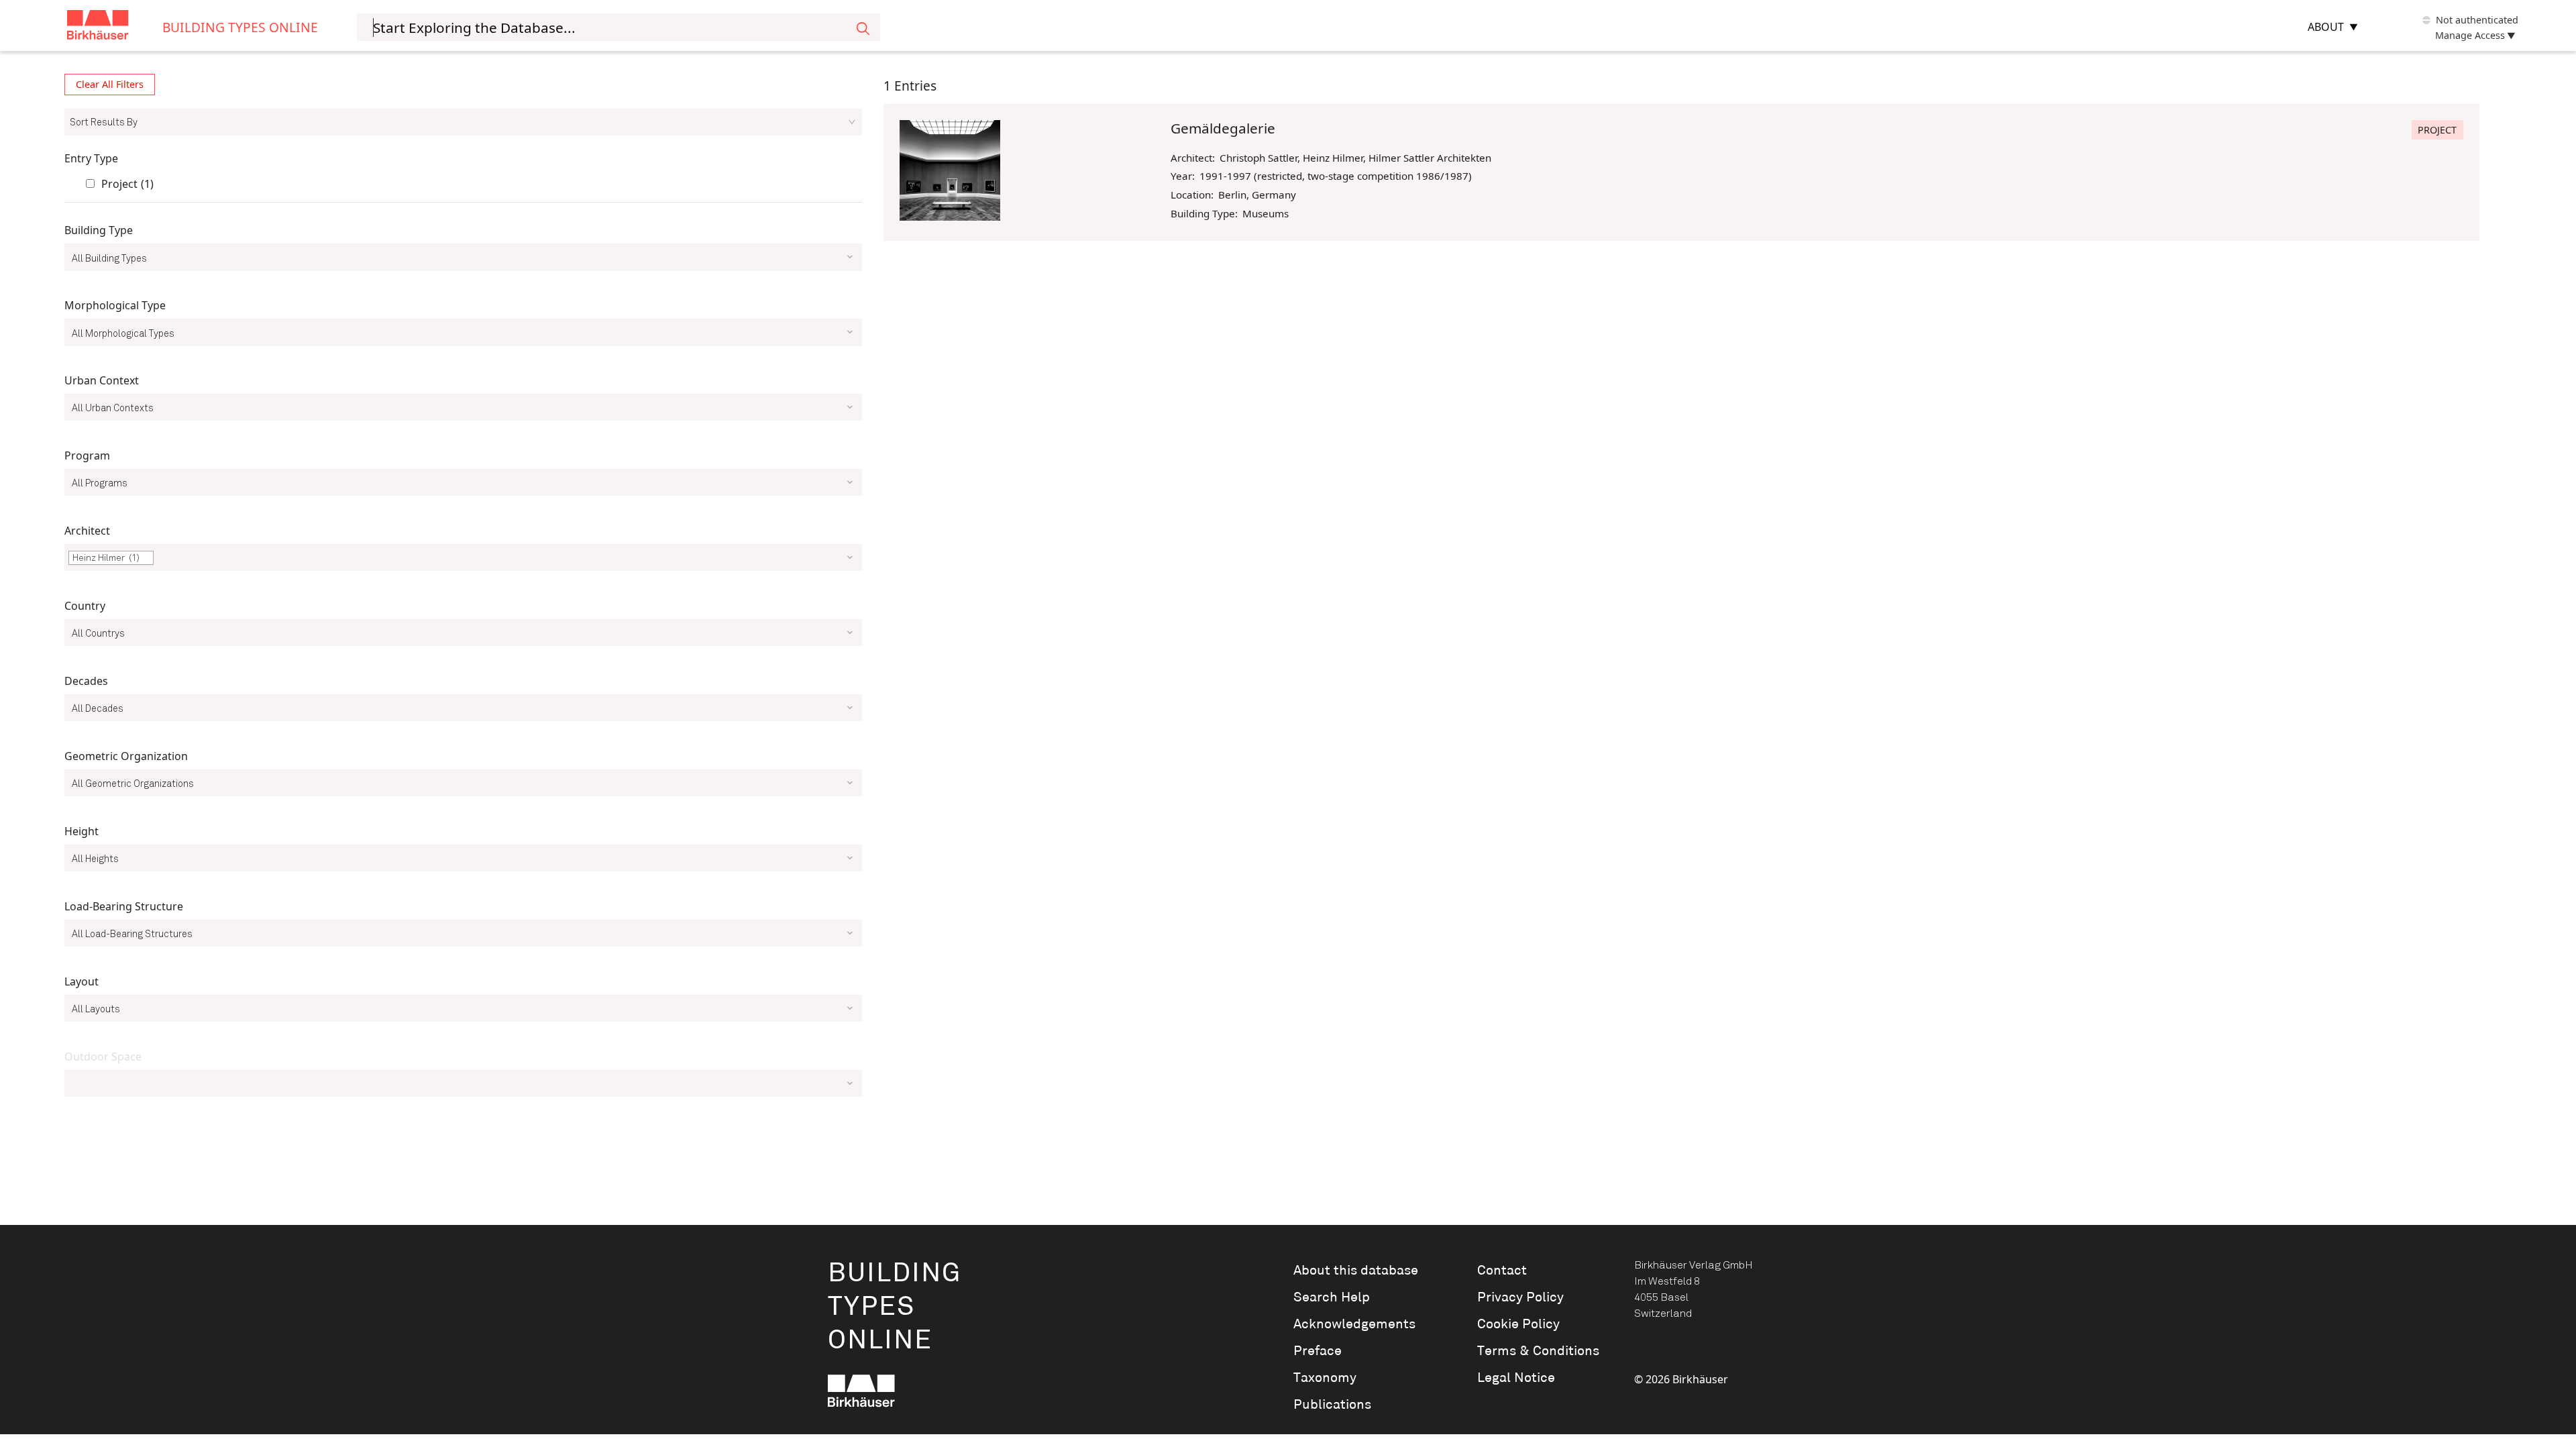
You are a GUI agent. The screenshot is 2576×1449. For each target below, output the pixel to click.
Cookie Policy (1518, 1324)
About (2326, 27)
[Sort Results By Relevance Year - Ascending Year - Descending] (463, 122)
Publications (1332, 1405)
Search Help (1332, 1297)
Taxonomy (1325, 1378)
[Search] (863, 27)
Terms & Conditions (1538, 1351)
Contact (1502, 1271)
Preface (1318, 1351)
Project (127, 184)
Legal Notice (1516, 1378)
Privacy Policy (1520, 1297)
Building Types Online (240, 27)
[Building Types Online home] (115, 27)
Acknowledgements (1354, 1324)
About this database (1356, 1271)
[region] (463, 591)
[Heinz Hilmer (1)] (463, 563)
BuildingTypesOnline (895, 1307)
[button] (147, 558)
